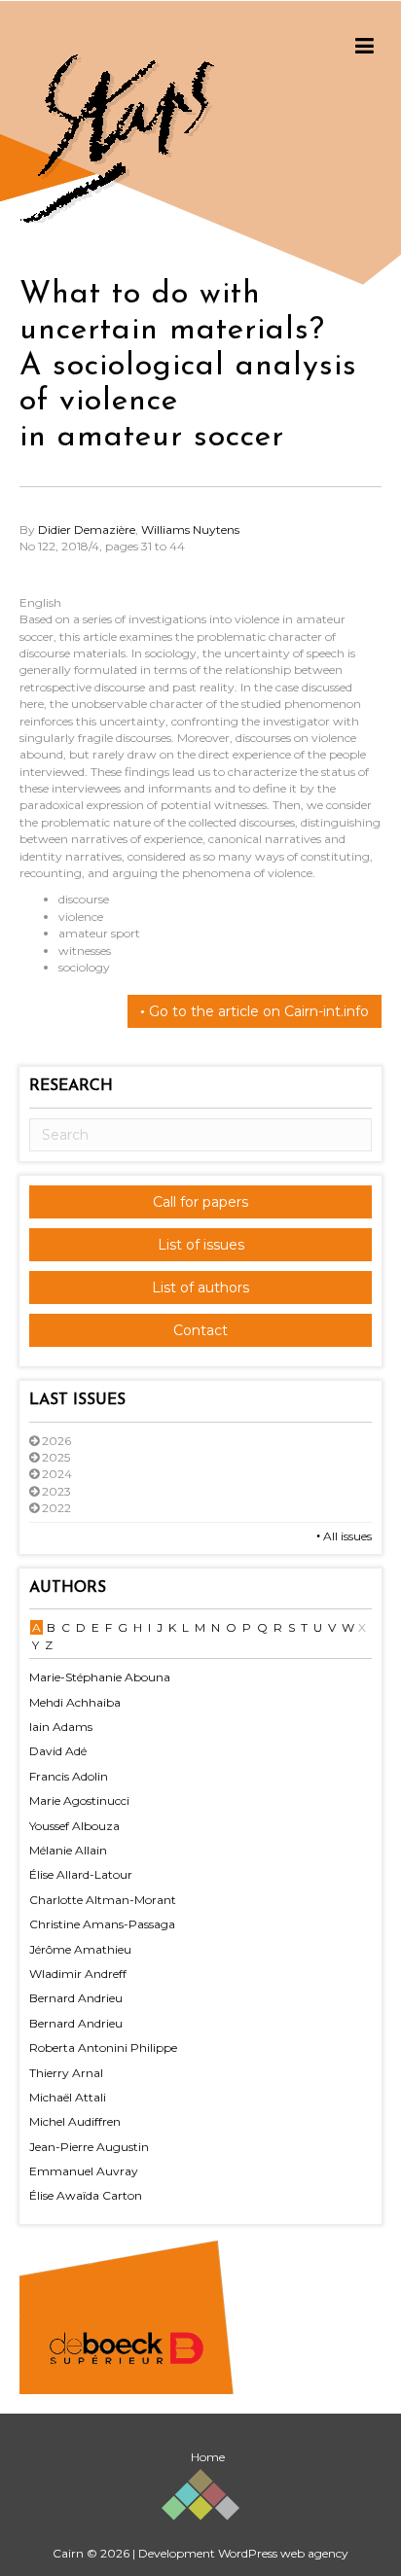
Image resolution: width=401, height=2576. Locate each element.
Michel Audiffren (75, 2121)
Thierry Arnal (66, 2073)
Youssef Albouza (74, 1826)
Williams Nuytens (190, 529)
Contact (200, 1330)
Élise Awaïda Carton (86, 2195)
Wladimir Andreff (78, 1974)
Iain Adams (61, 1727)
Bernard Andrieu (76, 1998)
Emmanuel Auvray (84, 2171)
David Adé (58, 1751)
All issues (346, 1536)
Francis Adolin (69, 1776)
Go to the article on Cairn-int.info (257, 1011)
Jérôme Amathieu (80, 1949)
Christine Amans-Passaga (102, 1924)
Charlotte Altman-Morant (103, 1900)
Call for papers (200, 1202)
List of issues (201, 1245)
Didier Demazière (87, 529)
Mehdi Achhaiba (75, 1702)
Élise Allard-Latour (81, 1874)
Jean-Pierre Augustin (89, 2147)
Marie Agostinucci (79, 1800)
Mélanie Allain (68, 1850)
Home (208, 2457)
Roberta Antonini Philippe (103, 2047)
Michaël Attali (68, 2097)
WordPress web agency (283, 2553)
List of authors (200, 1288)
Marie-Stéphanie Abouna (100, 1677)
